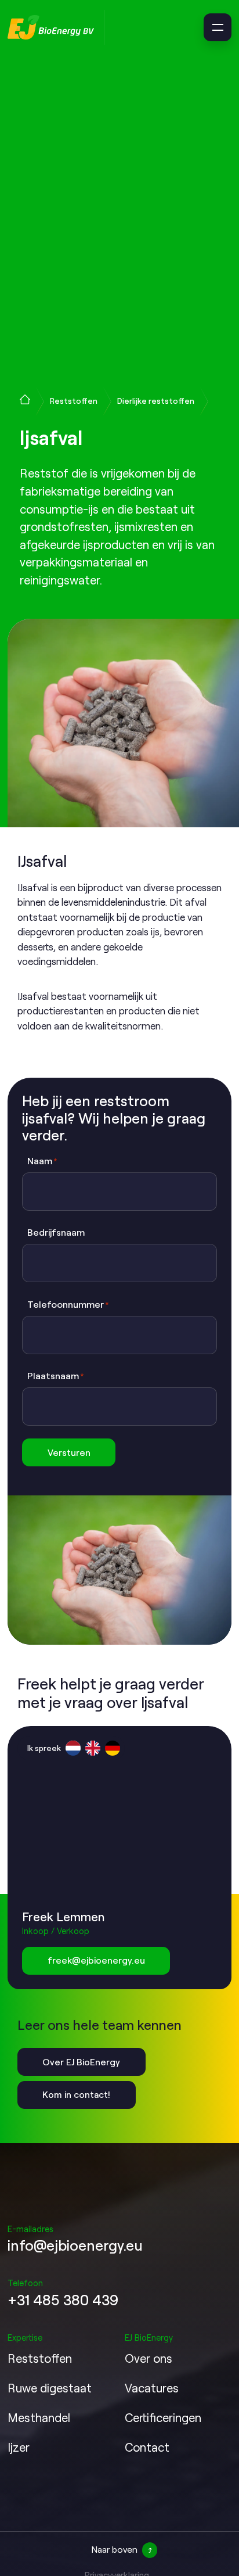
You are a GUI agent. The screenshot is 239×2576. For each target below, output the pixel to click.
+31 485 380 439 (63, 2300)
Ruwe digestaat (50, 2388)
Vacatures (152, 2388)
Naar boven (115, 2549)
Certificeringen (163, 2417)
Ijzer (19, 2447)
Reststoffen (74, 401)
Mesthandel (39, 2417)
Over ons (149, 2358)
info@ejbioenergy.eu (75, 2245)
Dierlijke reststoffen (156, 401)
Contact (147, 2447)
